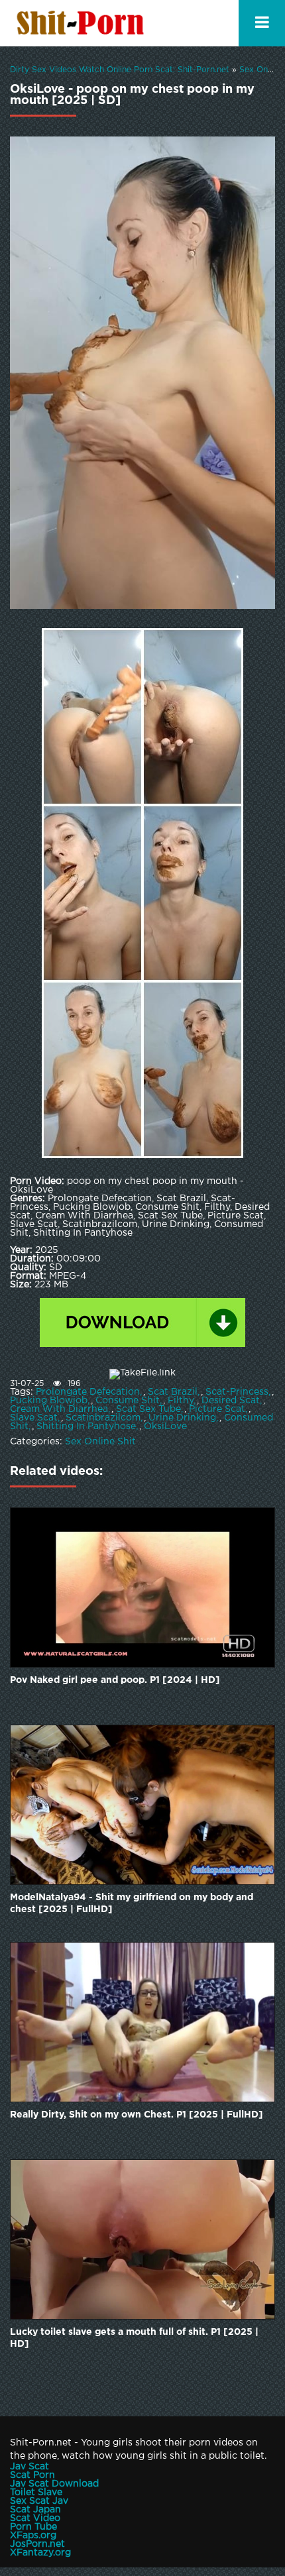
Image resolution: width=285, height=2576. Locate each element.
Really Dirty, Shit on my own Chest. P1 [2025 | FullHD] (137, 2115)
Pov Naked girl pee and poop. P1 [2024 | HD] (115, 1680)
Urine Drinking (182, 1418)
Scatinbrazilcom (103, 1418)
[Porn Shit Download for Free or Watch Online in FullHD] (83, 23)
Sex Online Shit (100, 1442)
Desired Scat (231, 1401)
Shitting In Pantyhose (86, 1426)
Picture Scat (217, 1409)
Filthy (181, 1401)
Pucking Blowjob (49, 1401)
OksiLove (165, 1426)
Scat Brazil (173, 1392)
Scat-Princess (237, 1392)
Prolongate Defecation (88, 1392)
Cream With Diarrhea (59, 1409)
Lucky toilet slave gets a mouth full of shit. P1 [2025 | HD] (134, 2338)
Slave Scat (34, 1418)
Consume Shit (128, 1401)
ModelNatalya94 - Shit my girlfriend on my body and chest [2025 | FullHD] (132, 1904)
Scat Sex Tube (148, 1409)
